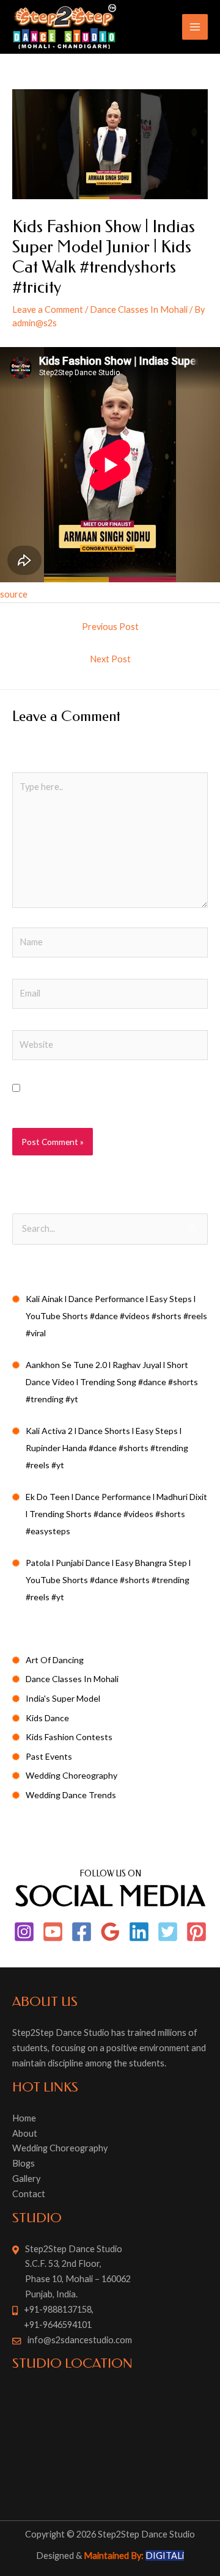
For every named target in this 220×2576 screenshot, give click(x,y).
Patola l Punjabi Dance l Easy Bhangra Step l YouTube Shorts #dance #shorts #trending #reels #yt (108, 1580)
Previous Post (110, 627)
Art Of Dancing (55, 1660)
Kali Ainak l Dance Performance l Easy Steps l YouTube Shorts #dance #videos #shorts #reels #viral (116, 1316)
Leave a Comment (48, 309)
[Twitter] (168, 1932)
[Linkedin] (139, 1932)
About (25, 2133)
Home (24, 2118)
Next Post (110, 659)
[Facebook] (82, 1932)
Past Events (49, 1756)
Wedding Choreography (71, 1775)
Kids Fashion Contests (69, 1737)
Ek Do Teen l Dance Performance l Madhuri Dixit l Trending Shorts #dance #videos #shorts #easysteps (116, 1514)
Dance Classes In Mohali (139, 309)
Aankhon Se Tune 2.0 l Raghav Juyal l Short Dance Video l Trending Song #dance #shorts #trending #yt (112, 1382)
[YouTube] (53, 1932)
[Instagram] (24, 1932)
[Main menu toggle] (195, 27)
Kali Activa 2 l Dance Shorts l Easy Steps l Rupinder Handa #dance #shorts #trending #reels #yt (107, 1448)
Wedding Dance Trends (71, 1795)
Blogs (24, 2163)
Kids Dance (47, 1718)
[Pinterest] (196, 1932)
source (14, 594)
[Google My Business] (110, 1932)
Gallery (26, 2179)
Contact (29, 2194)
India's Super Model (63, 1698)
